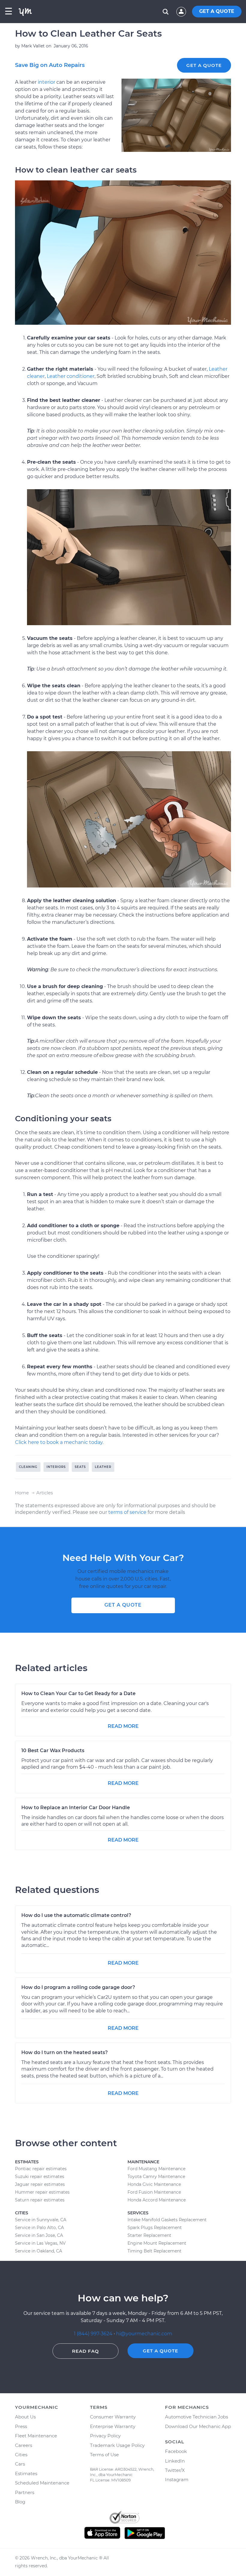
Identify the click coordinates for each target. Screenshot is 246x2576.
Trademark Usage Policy (117, 2445)
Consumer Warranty (113, 2417)
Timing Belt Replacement (154, 2251)
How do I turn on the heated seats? (64, 2052)
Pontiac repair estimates (41, 2169)
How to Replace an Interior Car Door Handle (76, 1808)
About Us (25, 2417)
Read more (123, 1726)
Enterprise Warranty (113, 2426)
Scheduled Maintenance (42, 2483)
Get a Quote (204, 65)
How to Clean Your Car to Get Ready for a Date (78, 1693)
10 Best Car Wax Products (53, 1750)
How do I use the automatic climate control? (76, 1915)
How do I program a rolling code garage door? (78, 1987)
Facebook (176, 2451)
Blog (20, 2502)
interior (46, 82)
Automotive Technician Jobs (196, 2417)
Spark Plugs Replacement (155, 2228)
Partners (25, 2492)
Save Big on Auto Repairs (50, 65)
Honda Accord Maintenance (157, 2200)
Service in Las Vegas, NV (40, 2243)
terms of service (127, 1512)
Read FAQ (85, 2351)
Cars (20, 2464)
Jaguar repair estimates (40, 2184)
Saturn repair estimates (40, 2200)
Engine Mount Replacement (157, 2243)
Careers (24, 2445)
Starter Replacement (149, 2235)
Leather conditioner (71, 376)
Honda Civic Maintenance (154, 2184)
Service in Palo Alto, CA (39, 2228)
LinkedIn (175, 2461)
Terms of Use (104, 2455)
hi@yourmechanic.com (144, 2334)
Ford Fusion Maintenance (154, 2192)
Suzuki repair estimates (40, 2177)
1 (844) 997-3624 (94, 2334)
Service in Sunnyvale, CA (41, 2220)
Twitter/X (175, 2470)
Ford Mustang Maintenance (156, 2169)
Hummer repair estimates (42, 2192)
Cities (21, 2455)
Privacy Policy (105, 2436)
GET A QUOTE (217, 11)
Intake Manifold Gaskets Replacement (167, 2220)
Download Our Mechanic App (198, 2426)
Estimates (26, 2474)
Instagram (177, 2480)
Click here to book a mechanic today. (59, 1442)
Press (21, 2426)
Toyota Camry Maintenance (156, 2177)
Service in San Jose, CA (39, 2235)
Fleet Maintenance (36, 2436)
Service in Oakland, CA (39, 2251)
